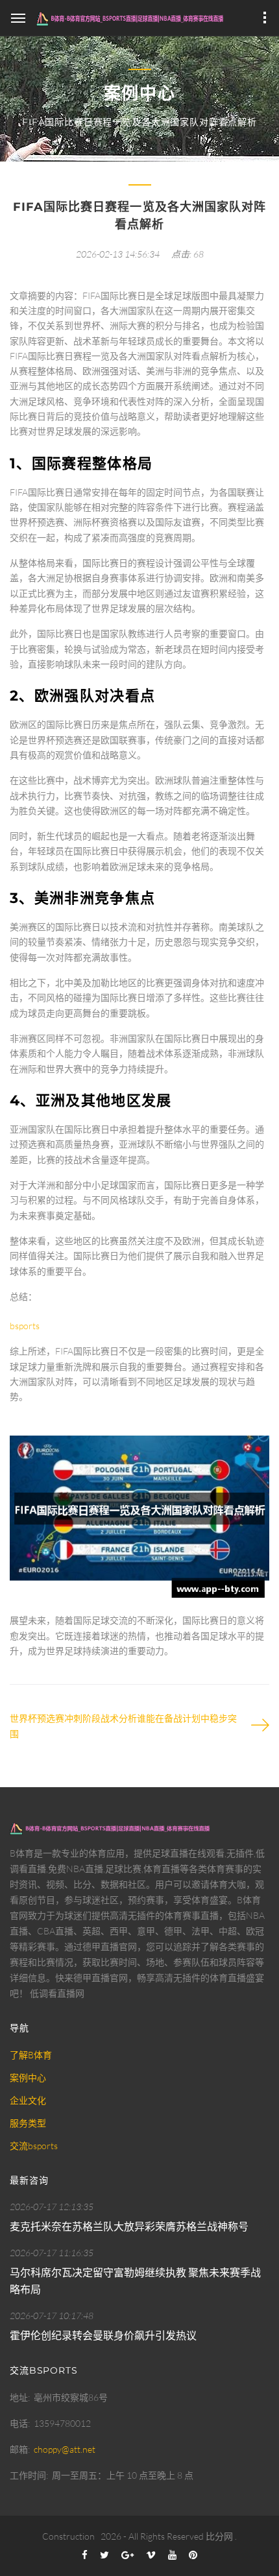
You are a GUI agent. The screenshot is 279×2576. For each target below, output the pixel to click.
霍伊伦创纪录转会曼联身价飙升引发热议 (103, 2335)
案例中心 (28, 2077)
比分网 (219, 2536)
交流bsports (34, 2146)
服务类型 (28, 2123)
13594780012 (62, 2423)
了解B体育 (31, 2055)
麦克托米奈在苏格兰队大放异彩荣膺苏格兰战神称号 (129, 2226)
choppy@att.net (65, 2449)
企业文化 (28, 2100)
